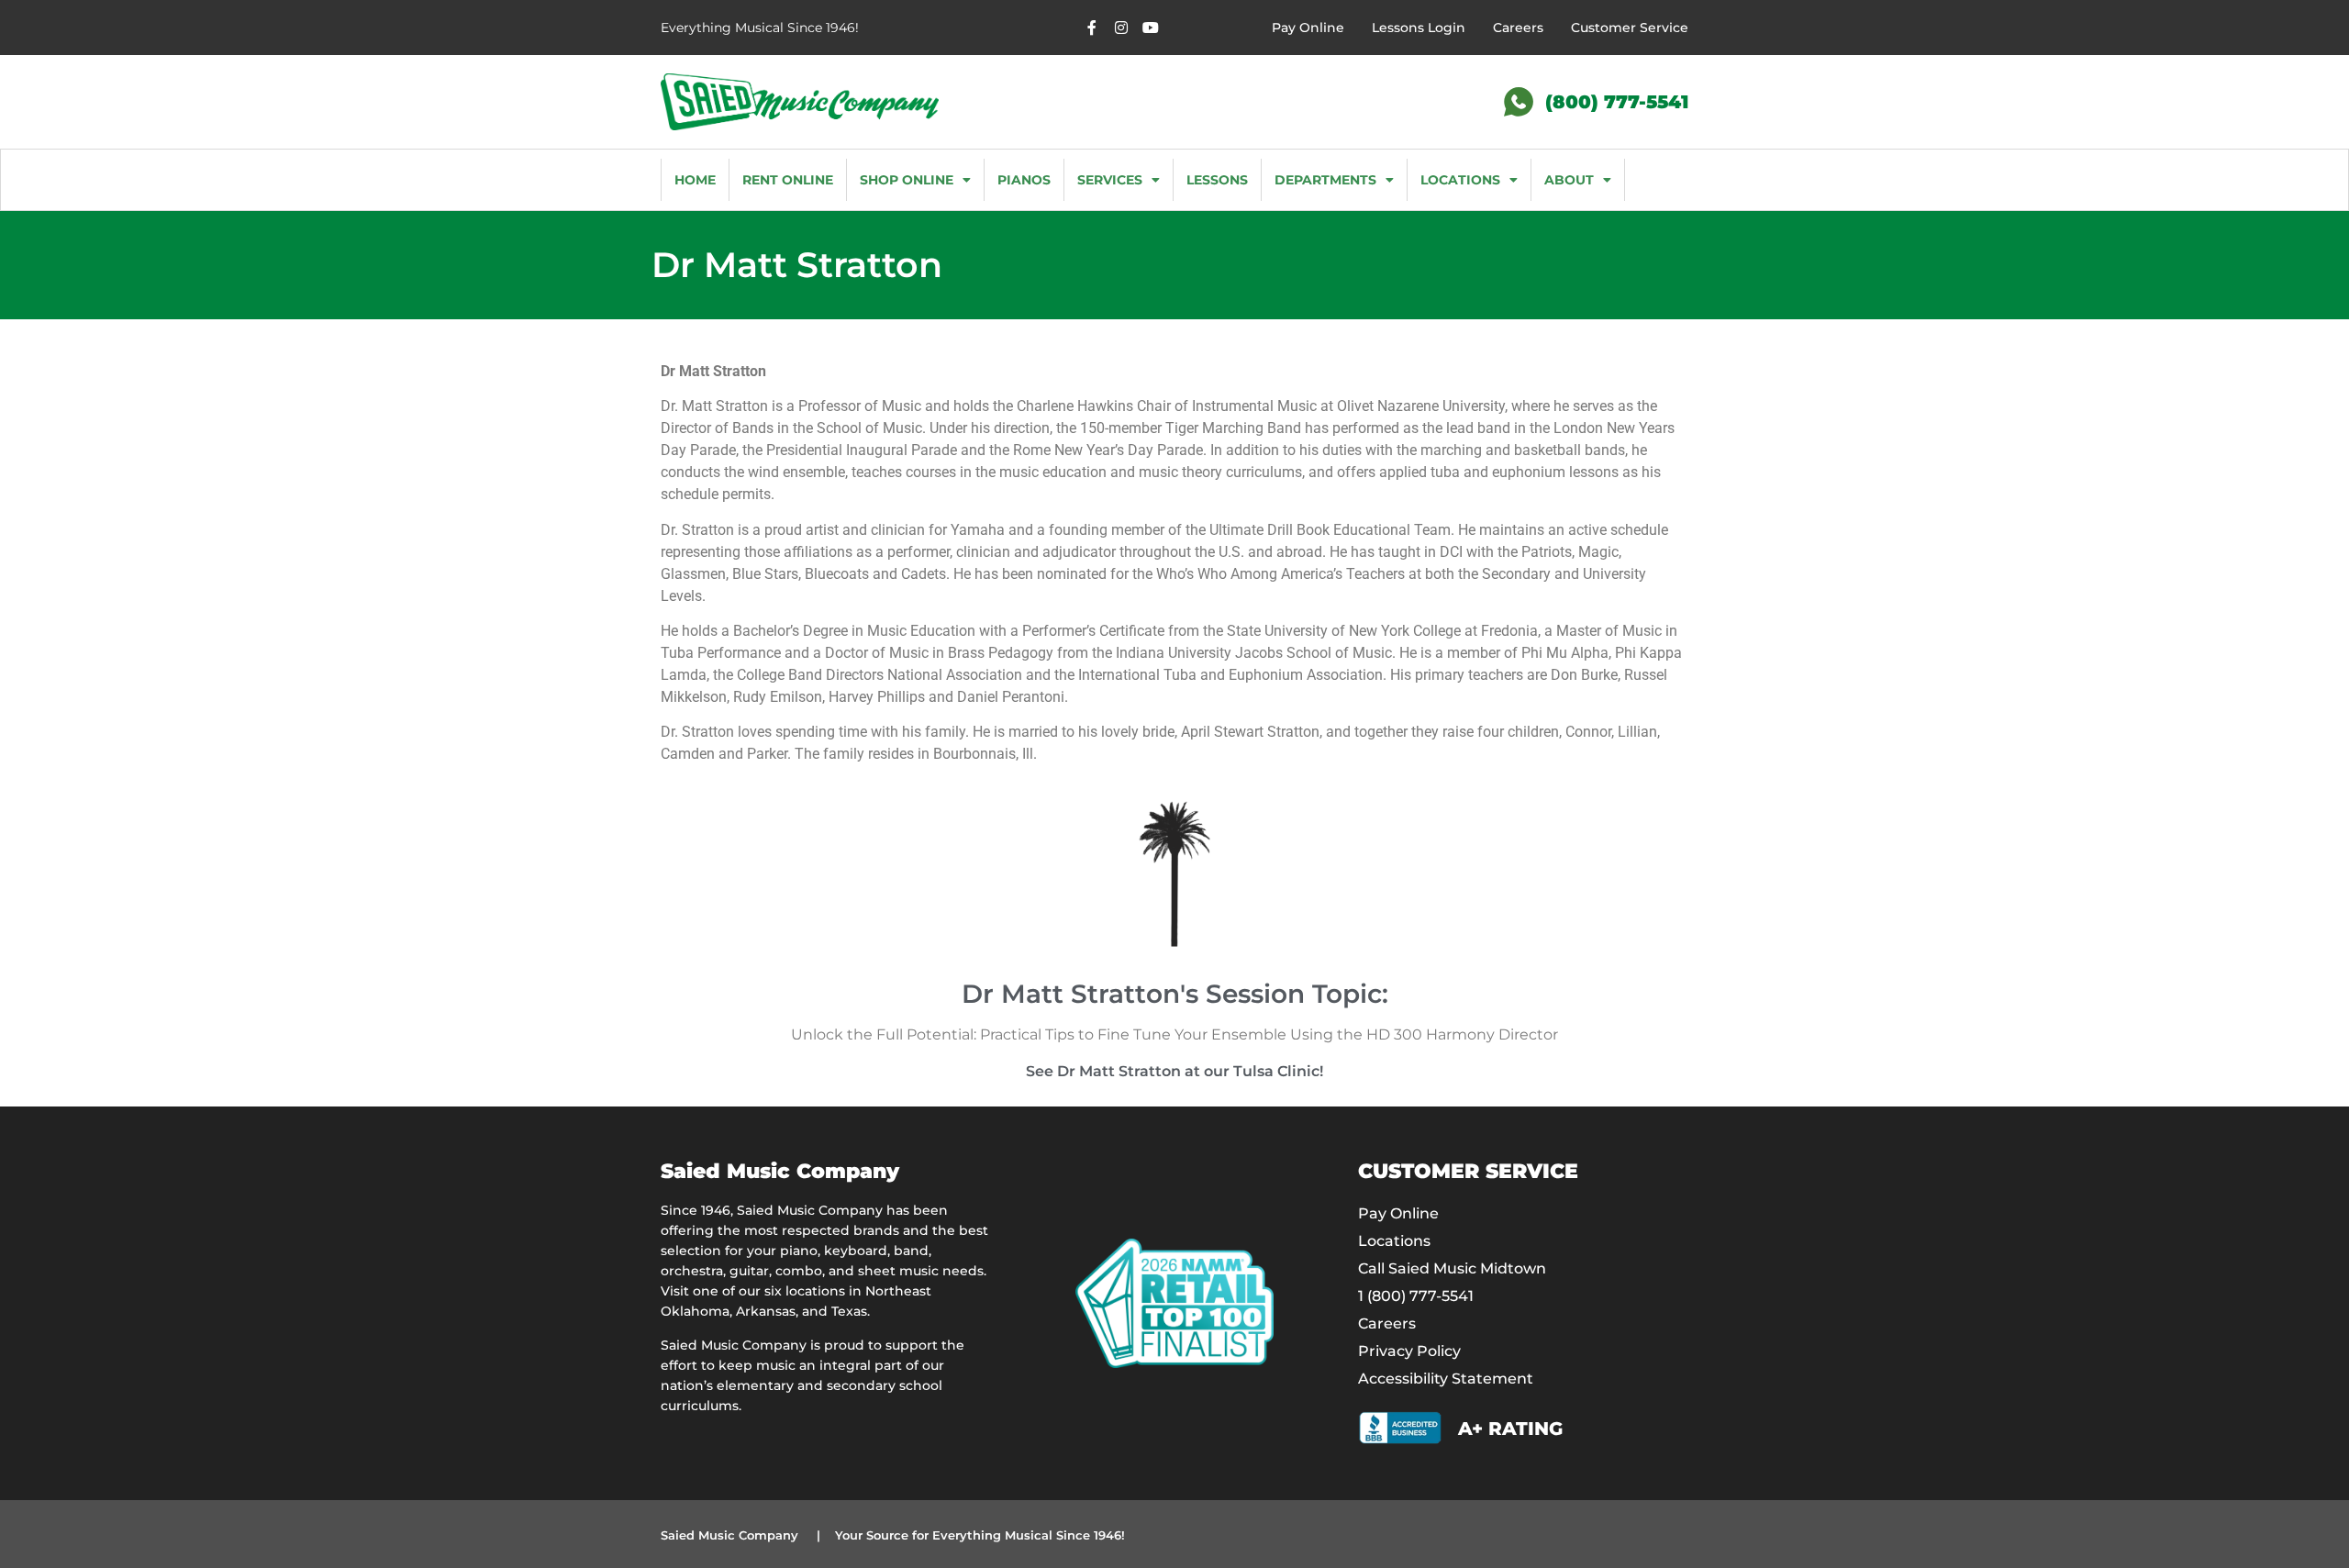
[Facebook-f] (1092, 28)
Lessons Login (1419, 28)
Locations (1460, 180)
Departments (1325, 180)
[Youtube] (1151, 28)
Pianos (1024, 180)
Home (695, 180)
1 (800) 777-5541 (1416, 1296)
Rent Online (788, 180)
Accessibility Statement (1446, 1379)
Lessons (1217, 180)
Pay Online (1308, 28)
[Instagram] (1121, 28)
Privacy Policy (1409, 1351)
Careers (1518, 28)
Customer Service (1630, 28)
